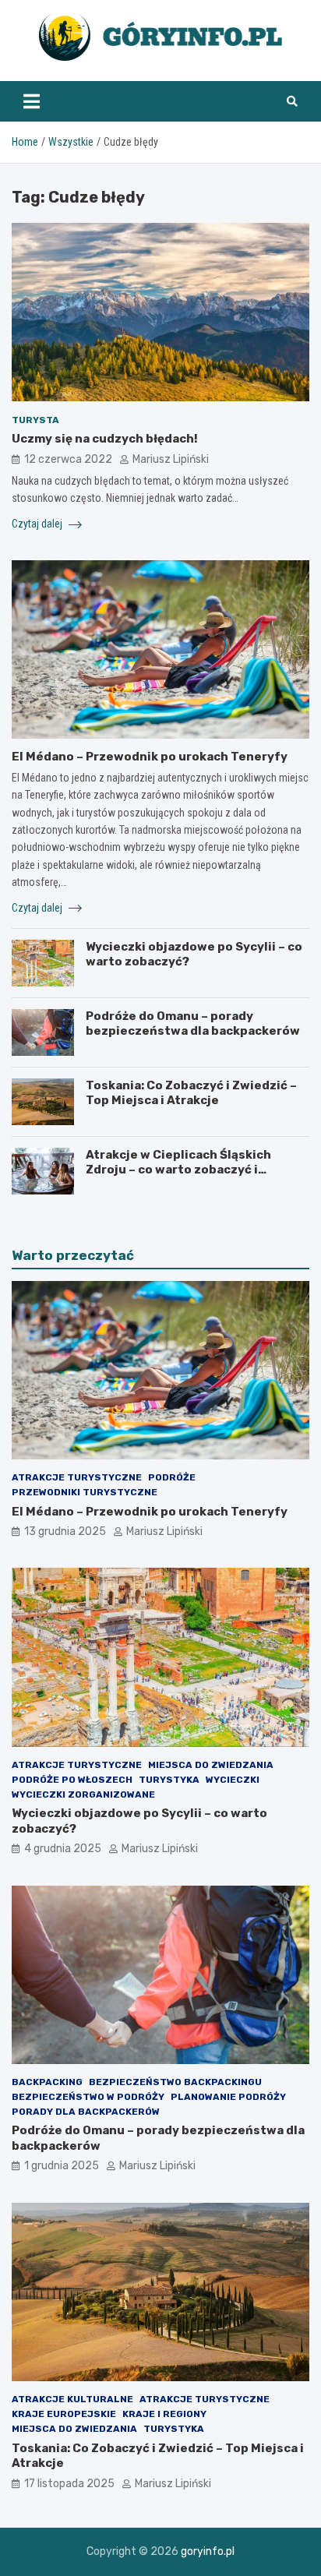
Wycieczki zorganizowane (83, 1794)
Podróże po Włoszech (72, 1780)
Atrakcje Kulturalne (72, 2399)
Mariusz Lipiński (171, 459)
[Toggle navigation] (32, 101)
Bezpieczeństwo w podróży (88, 2097)
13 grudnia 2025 (65, 1531)
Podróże (172, 1477)
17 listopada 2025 (69, 2484)
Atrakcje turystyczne (77, 1477)
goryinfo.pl (208, 2551)
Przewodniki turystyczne (85, 1492)
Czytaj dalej (38, 524)
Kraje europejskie (64, 2414)
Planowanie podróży (228, 2097)
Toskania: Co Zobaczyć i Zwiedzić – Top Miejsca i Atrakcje (191, 1093)
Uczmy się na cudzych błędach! (105, 439)
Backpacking (47, 2082)
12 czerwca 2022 (68, 459)
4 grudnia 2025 (63, 1849)
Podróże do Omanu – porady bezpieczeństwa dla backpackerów (193, 1024)
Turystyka (169, 1780)
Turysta (35, 420)
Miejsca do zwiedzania (211, 1765)
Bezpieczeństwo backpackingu (175, 2082)
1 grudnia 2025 (62, 2166)
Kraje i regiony (164, 2414)
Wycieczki (233, 1780)
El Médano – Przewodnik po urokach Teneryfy (150, 757)
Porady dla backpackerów (86, 2112)
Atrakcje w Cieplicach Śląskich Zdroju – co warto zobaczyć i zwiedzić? (178, 1170)
